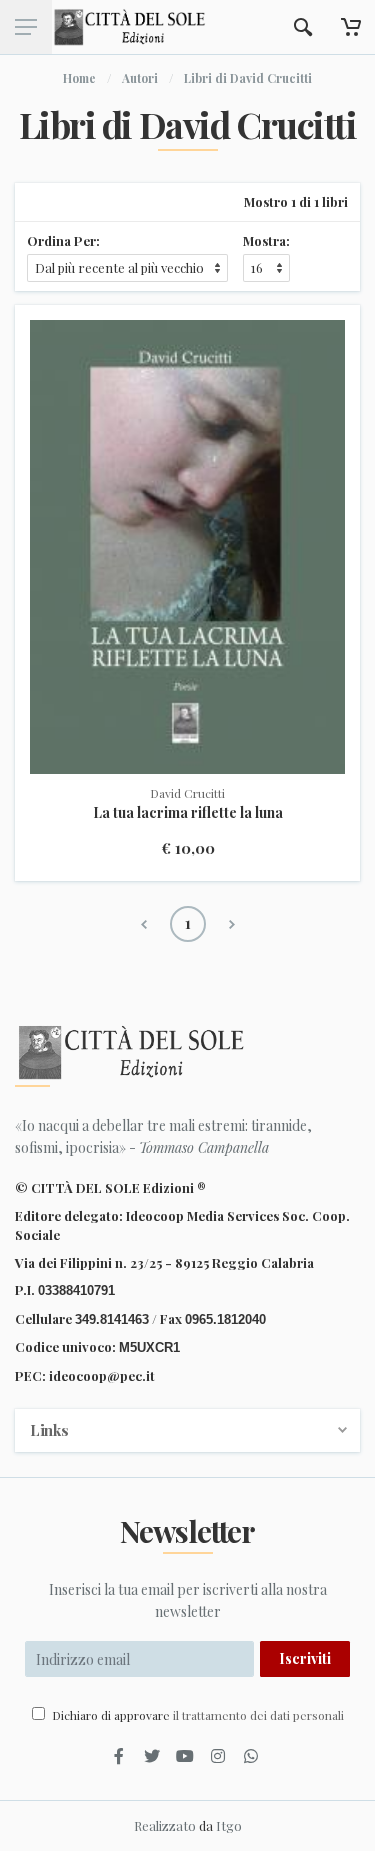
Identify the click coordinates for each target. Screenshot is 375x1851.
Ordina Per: (63, 240)
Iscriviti (305, 1658)
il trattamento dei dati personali (258, 1715)
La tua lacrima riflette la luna (188, 812)
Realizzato (165, 1825)
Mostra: (266, 240)
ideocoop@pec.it (102, 1375)
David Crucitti (187, 793)
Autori (140, 78)
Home (79, 78)
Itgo (229, 1825)
